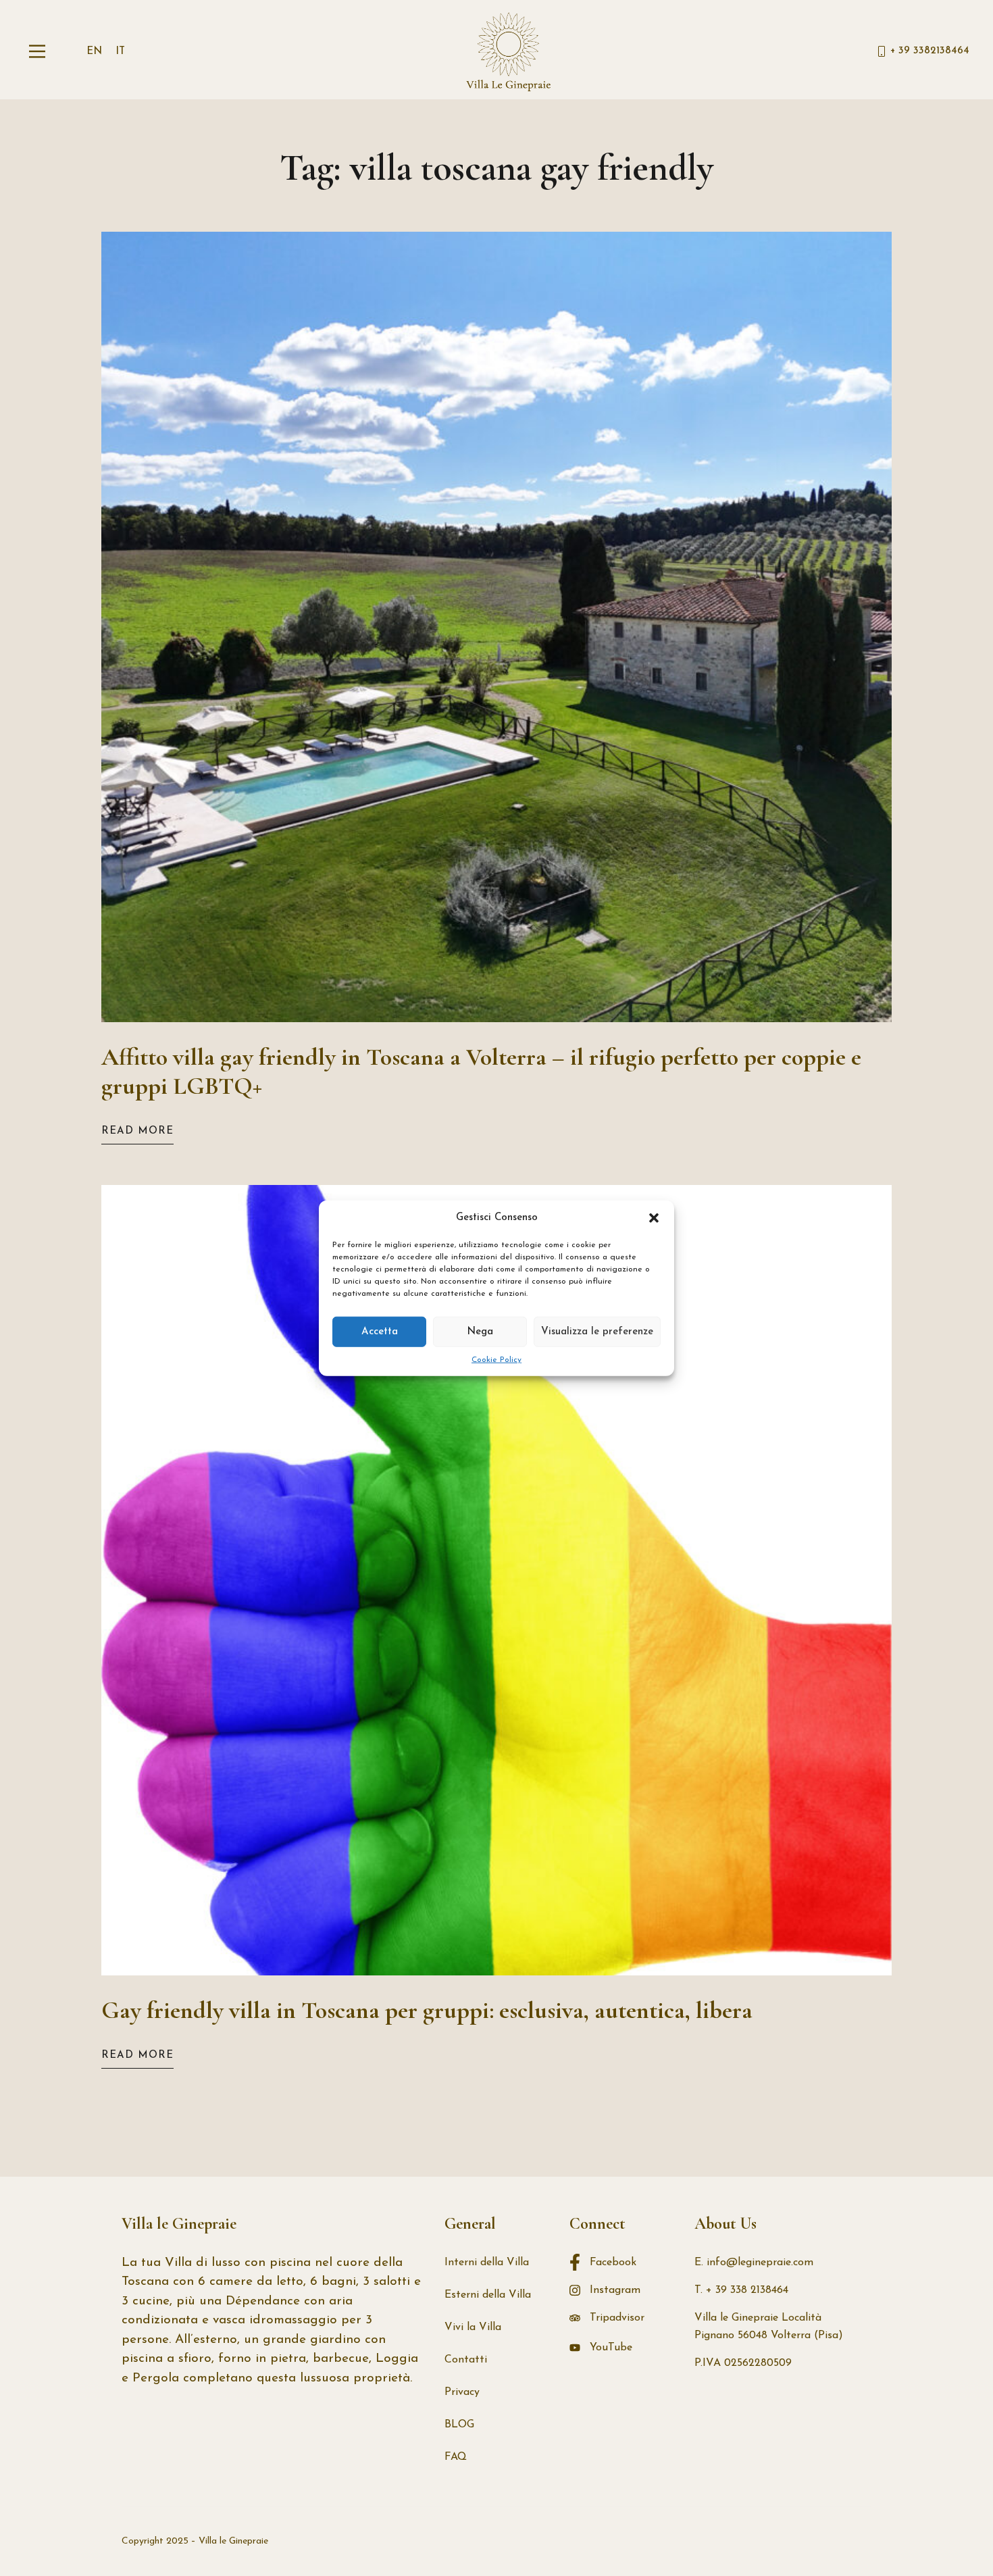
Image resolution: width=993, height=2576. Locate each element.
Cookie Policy (496, 1360)
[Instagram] (847, 2542)
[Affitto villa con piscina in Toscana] (509, 51)
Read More (137, 1131)
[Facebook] (798, 2542)
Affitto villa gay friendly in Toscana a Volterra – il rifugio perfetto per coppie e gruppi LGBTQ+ (481, 1072)
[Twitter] (823, 2542)
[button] (654, 1218)
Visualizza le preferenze (597, 1331)
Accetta (380, 1331)
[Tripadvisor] (871, 2542)
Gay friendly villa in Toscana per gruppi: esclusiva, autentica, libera (427, 2010)
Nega (480, 1331)
